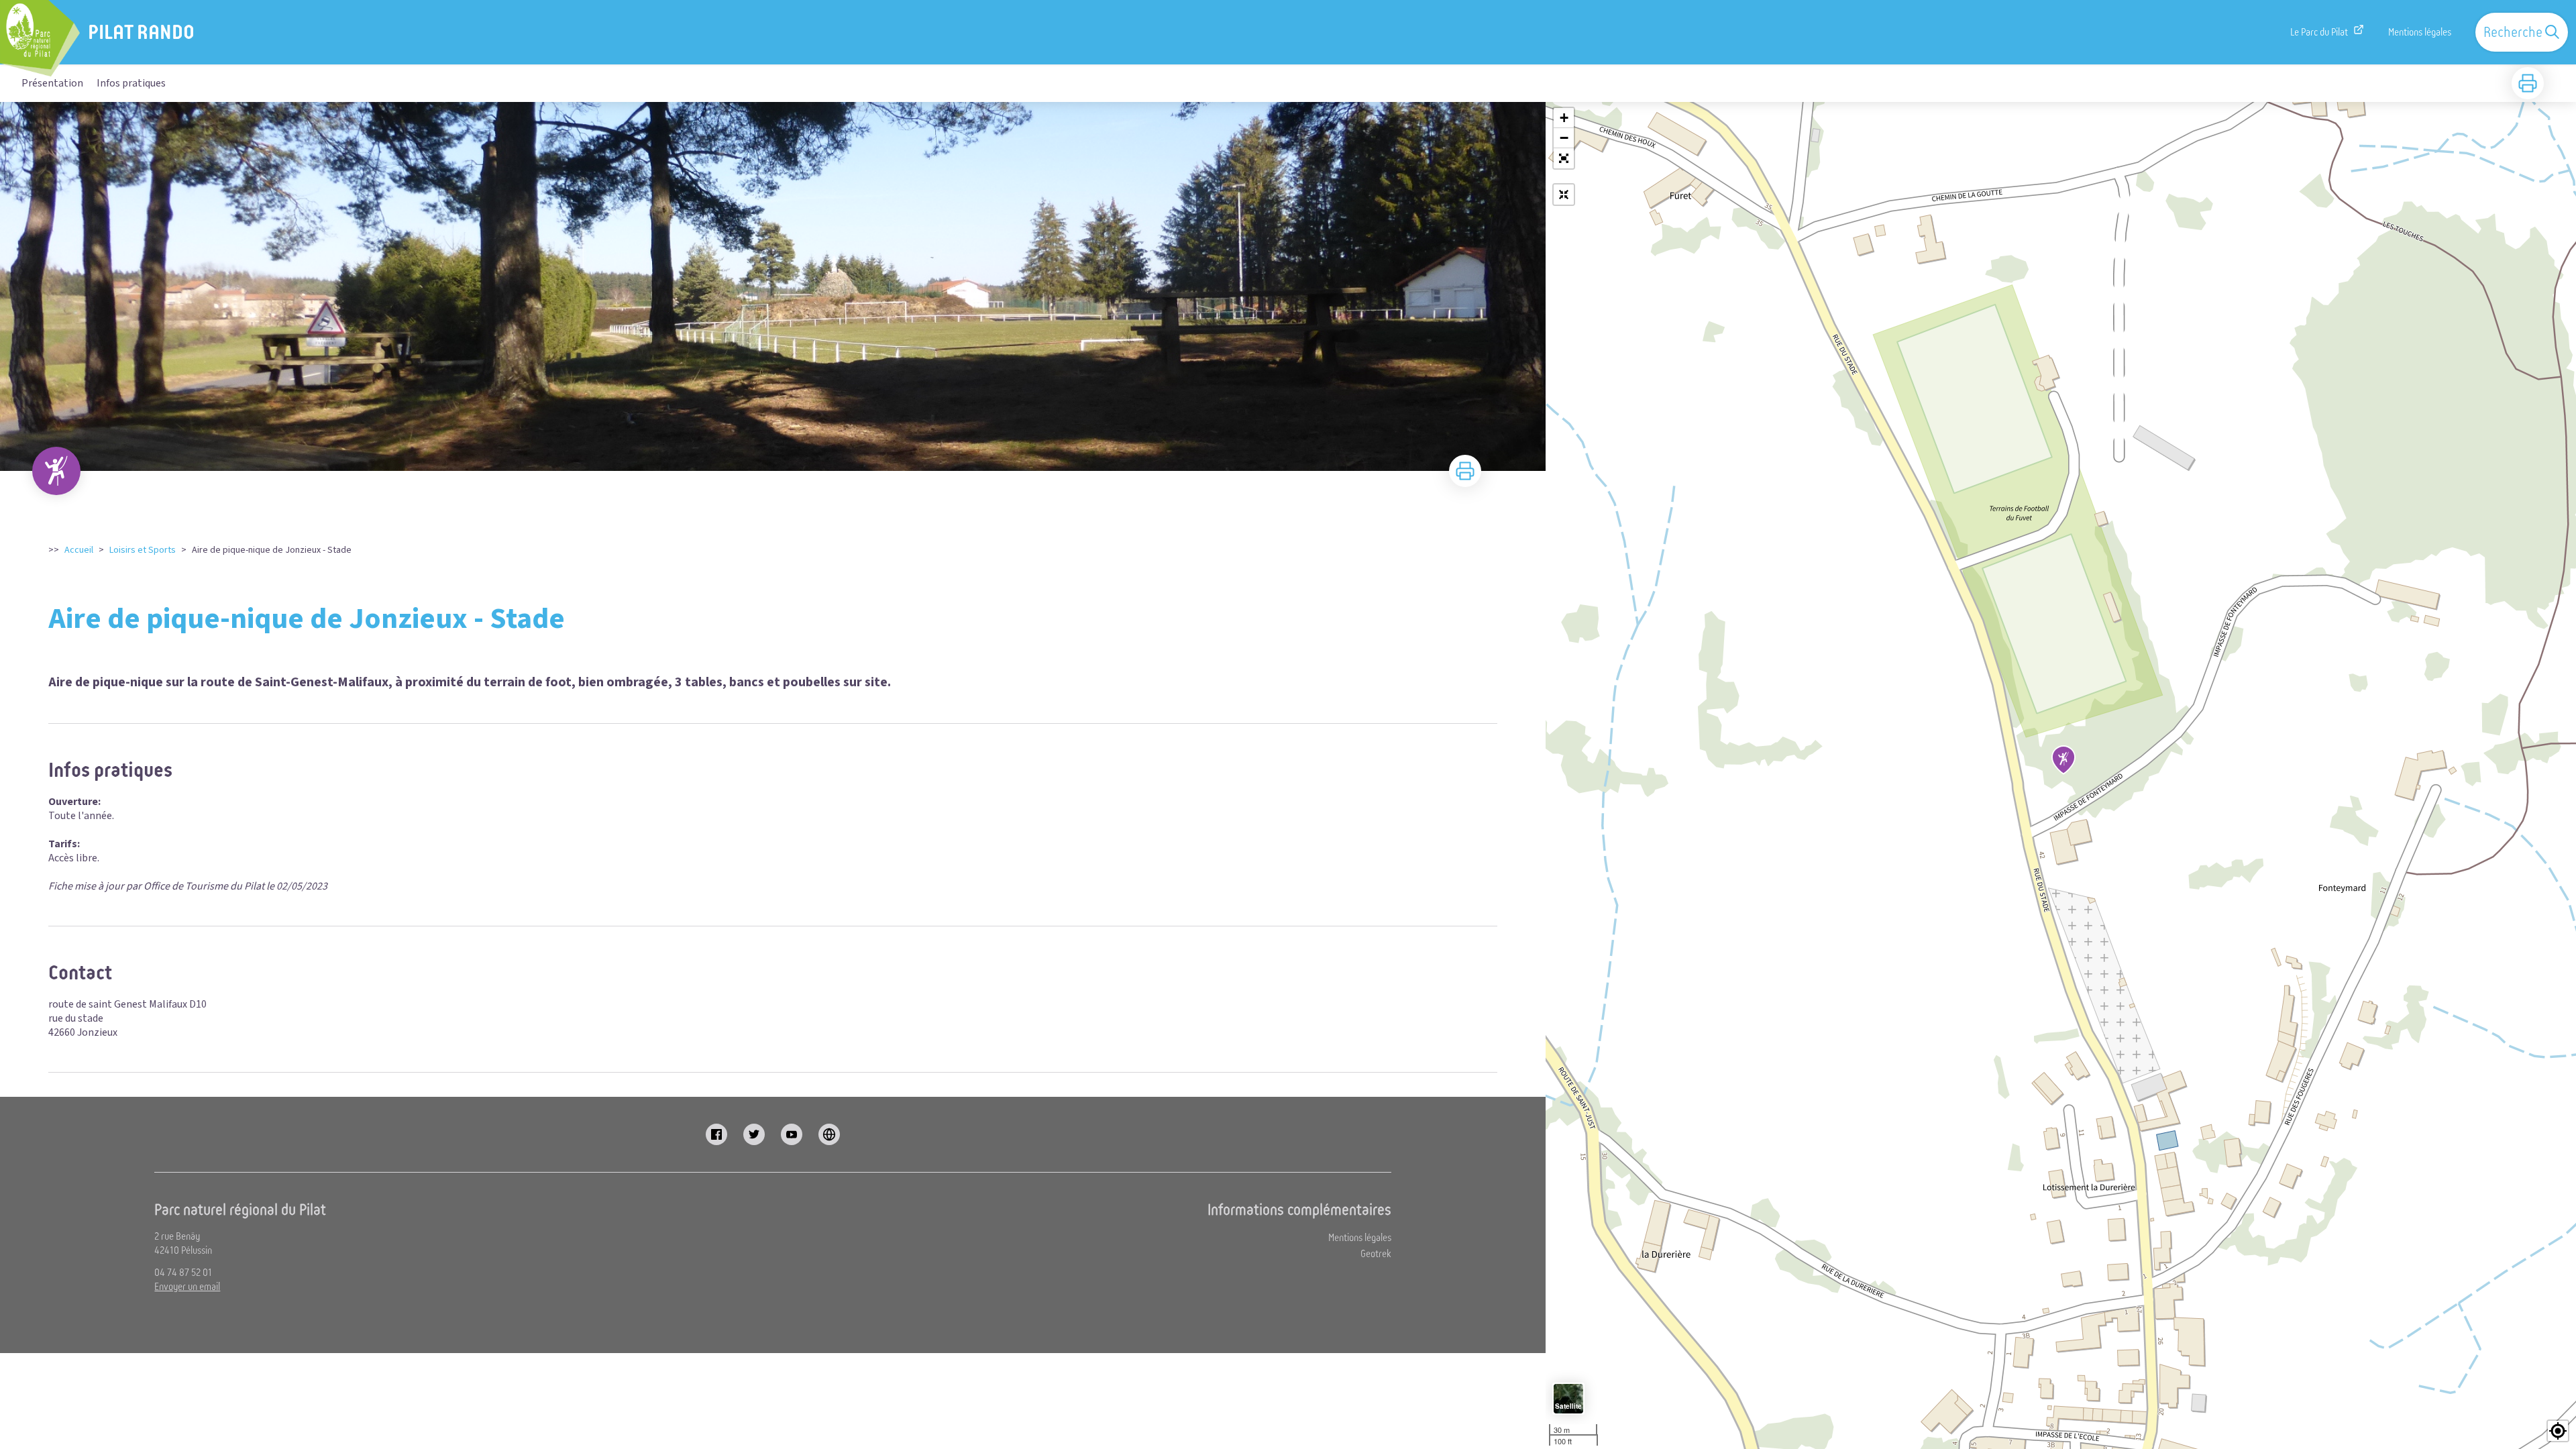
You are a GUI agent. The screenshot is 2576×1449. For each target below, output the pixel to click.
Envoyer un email (187, 1287)
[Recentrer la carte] (1564, 195)
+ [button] (1564, 118)
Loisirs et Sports (143, 550)
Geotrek (1376, 1254)
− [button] (1564, 138)
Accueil (79, 550)
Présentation (52, 83)
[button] (1564, 158)
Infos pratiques (131, 83)
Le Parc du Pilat (2319, 32)
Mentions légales (2420, 32)
